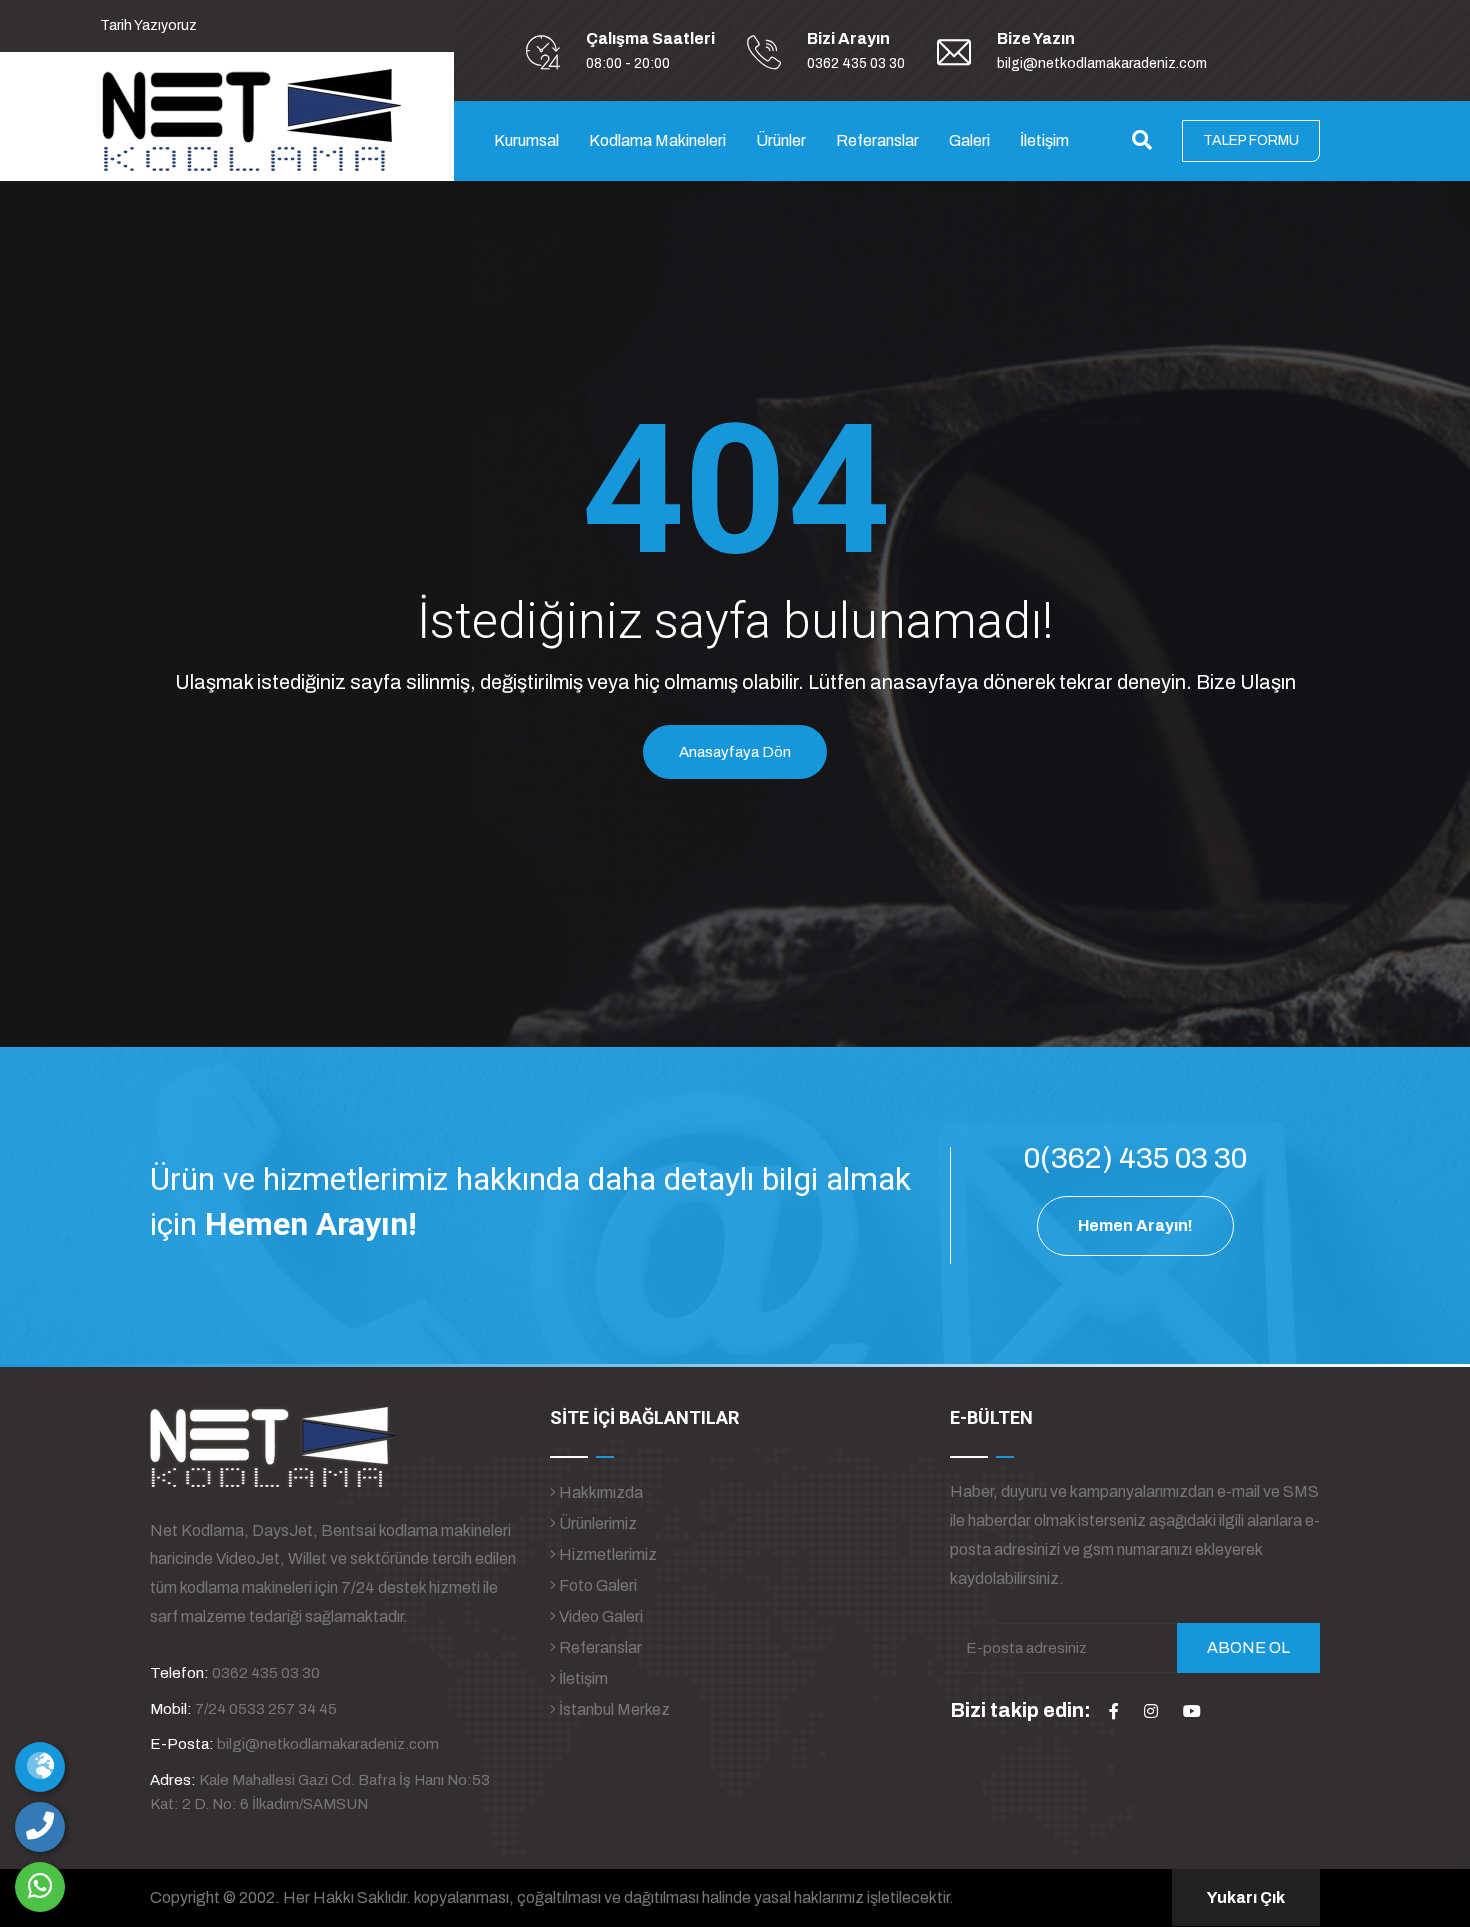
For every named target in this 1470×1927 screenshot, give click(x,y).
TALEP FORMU (1251, 140)
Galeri (969, 140)
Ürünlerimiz (596, 1523)
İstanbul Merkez (613, 1709)
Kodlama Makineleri (657, 140)
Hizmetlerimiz (606, 1554)
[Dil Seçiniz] (40, 1767)
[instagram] (1151, 1711)
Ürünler (781, 140)
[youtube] (1192, 1711)
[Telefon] (40, 1827)
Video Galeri (599, 1616)
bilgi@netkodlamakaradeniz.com (1102, 63)
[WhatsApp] (40, 1887)
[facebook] (1114, 1711)
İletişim (1044, 140)
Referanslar (877, 140)
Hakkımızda (599, 1492)
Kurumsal (526, 140)
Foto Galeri (596, 1585)
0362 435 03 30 (856, 63)
